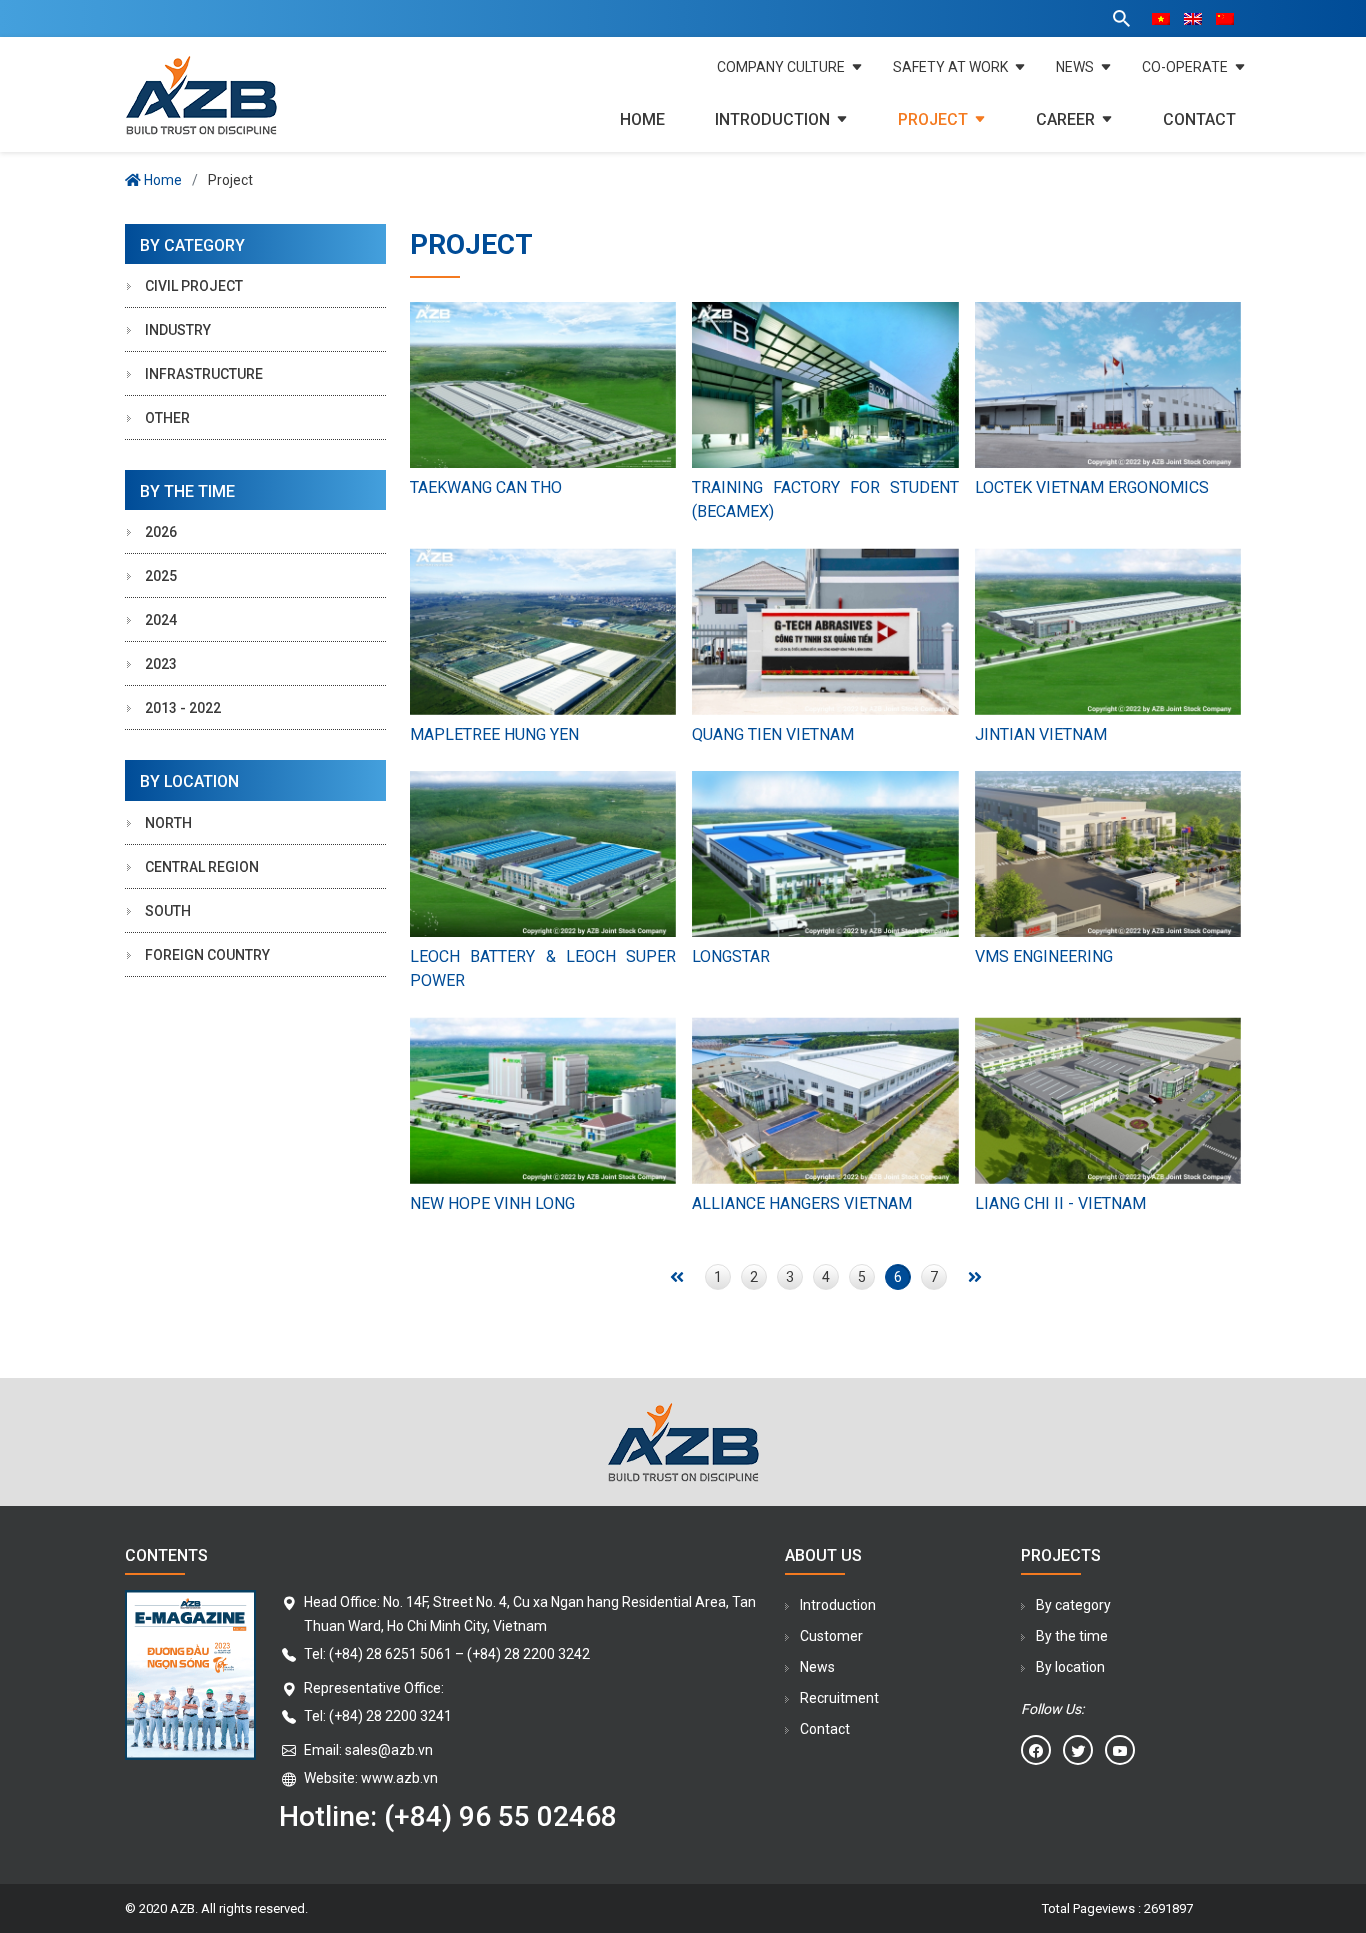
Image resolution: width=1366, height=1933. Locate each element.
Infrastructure (204, 374)
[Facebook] (1036, 1750)
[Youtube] (1120, 1750)
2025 (161, 576)
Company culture (781, 67)
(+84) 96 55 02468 (500, 1816)
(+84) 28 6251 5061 (390, 1654)
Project (933, 119)
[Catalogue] (190, 1717)
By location (1070, 1667)
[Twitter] (1078, 1750)
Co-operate (1185, 67)
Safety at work (950, 67)
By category (1073, 1605)
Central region (202, 867)
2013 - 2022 (183, 708)
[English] (1193, 19)
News (1075, 67)
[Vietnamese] (1161, 19)
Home (642, 119)
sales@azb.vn (389, 1750)
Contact (1199, 119)
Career (1065, 119)
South (168, 911)
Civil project (194, 286)
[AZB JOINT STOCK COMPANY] (255, 95)
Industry (178, 330)
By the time (1072, 1636)
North (168, 823)
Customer (831, 1636)
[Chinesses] (1225, 19)
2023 (161, 664)
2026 (161, 532)
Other (167, 418)
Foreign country (207, 955)
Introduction (772, 119)
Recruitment (839, 1698)
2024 (161, 620)
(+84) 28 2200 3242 (528, 1654)
